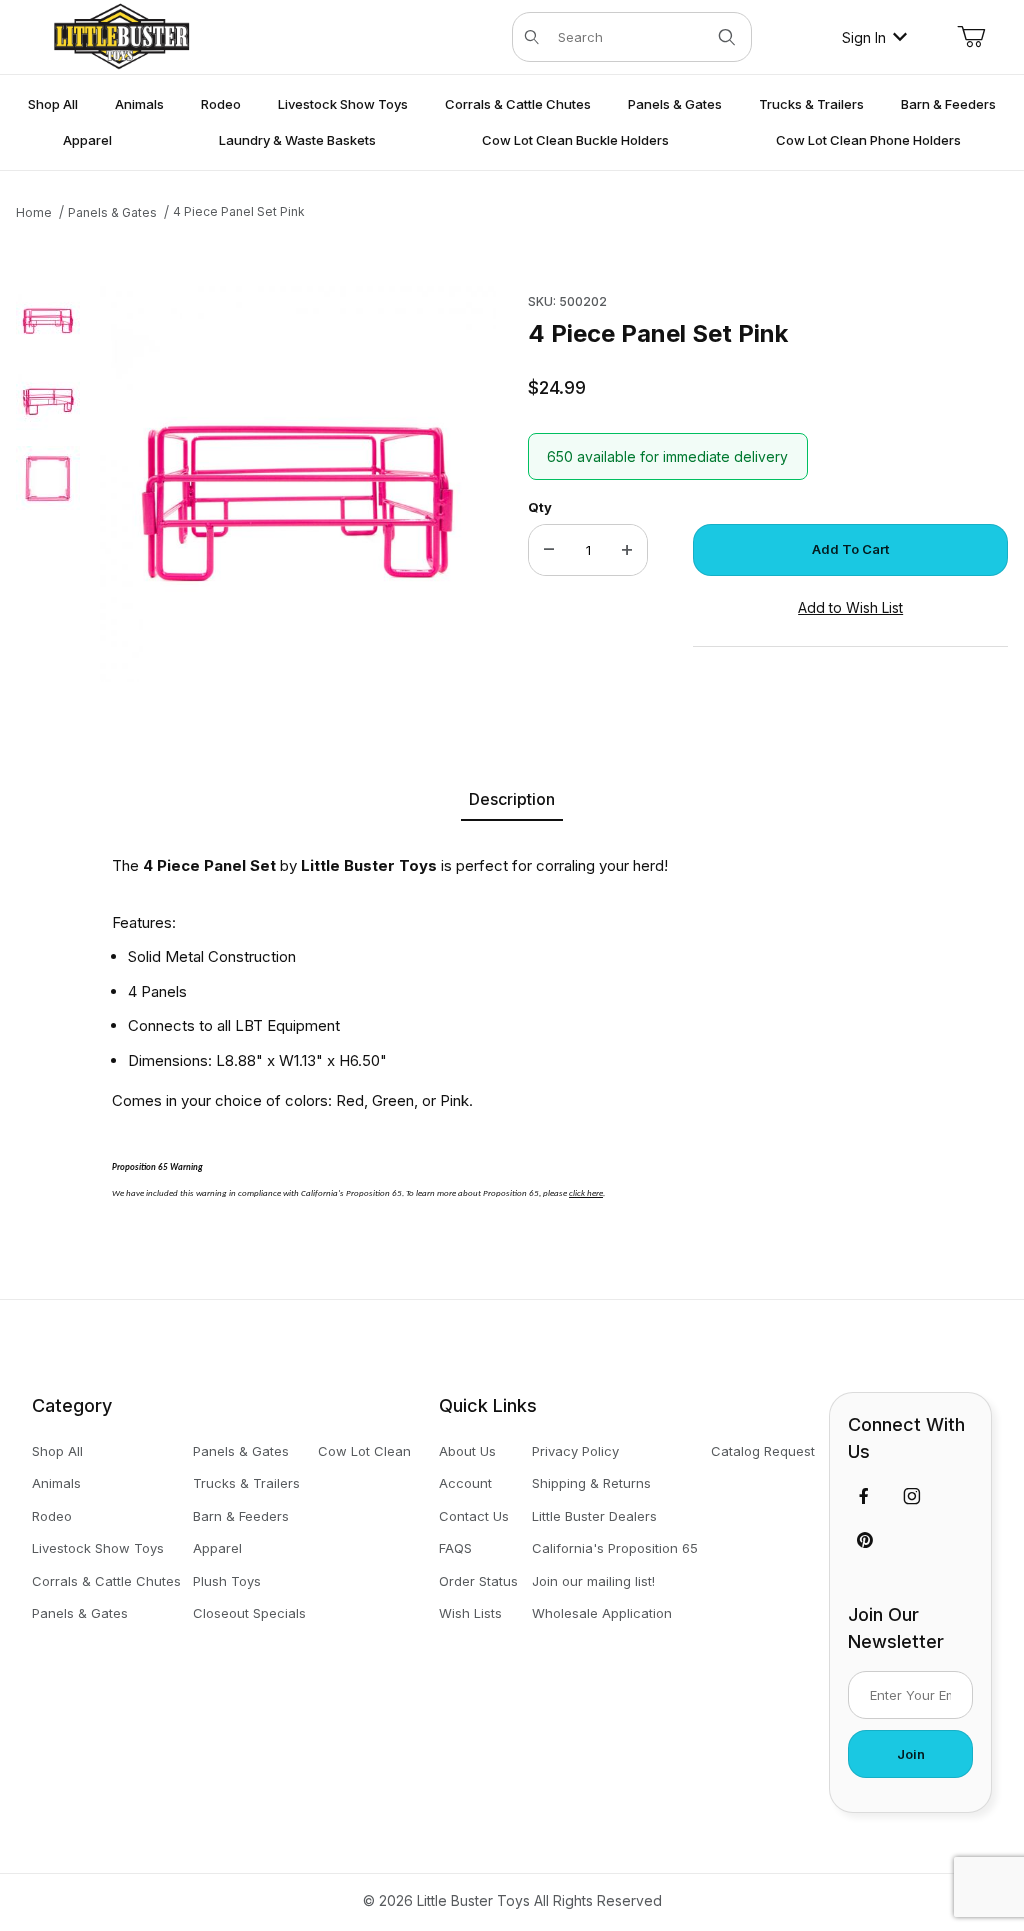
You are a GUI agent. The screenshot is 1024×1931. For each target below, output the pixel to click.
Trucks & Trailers (246, 1483)
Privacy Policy (575, 1451)
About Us (467, 1451)
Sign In (864, 37)
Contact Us (474, 1516)
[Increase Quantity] (627, 550)
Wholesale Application (602, 1613)
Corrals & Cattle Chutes (106, 1581)
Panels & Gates (80, 1613)
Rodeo (52, 1516)
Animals (56, 1483)
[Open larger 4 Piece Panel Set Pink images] (298, 484)
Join (911, 1754)
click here (586, 1193)
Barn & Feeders (241, 1516)
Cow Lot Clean (364, 1451)
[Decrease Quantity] (549, 550)
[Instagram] (912, 1496)
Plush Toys (227, 1581)
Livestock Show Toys (98, 1548)
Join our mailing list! (593, 1581)
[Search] (727, 37)
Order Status (478, 1581)
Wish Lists (470, 1613)
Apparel (217, 1548)
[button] (48, 318)
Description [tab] (512, 799)
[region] (48, 484)
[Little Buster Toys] (121, 35)
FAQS (455, 1548)
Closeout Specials (249, 1613)
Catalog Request (763, 1451)
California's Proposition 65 (615, 1548)
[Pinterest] (864, 1540)
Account (465, 1483)
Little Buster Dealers (594, 1516)
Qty (540, 507)
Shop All (57, 1451)
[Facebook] (864, 1496)
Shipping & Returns (591, 1483)
